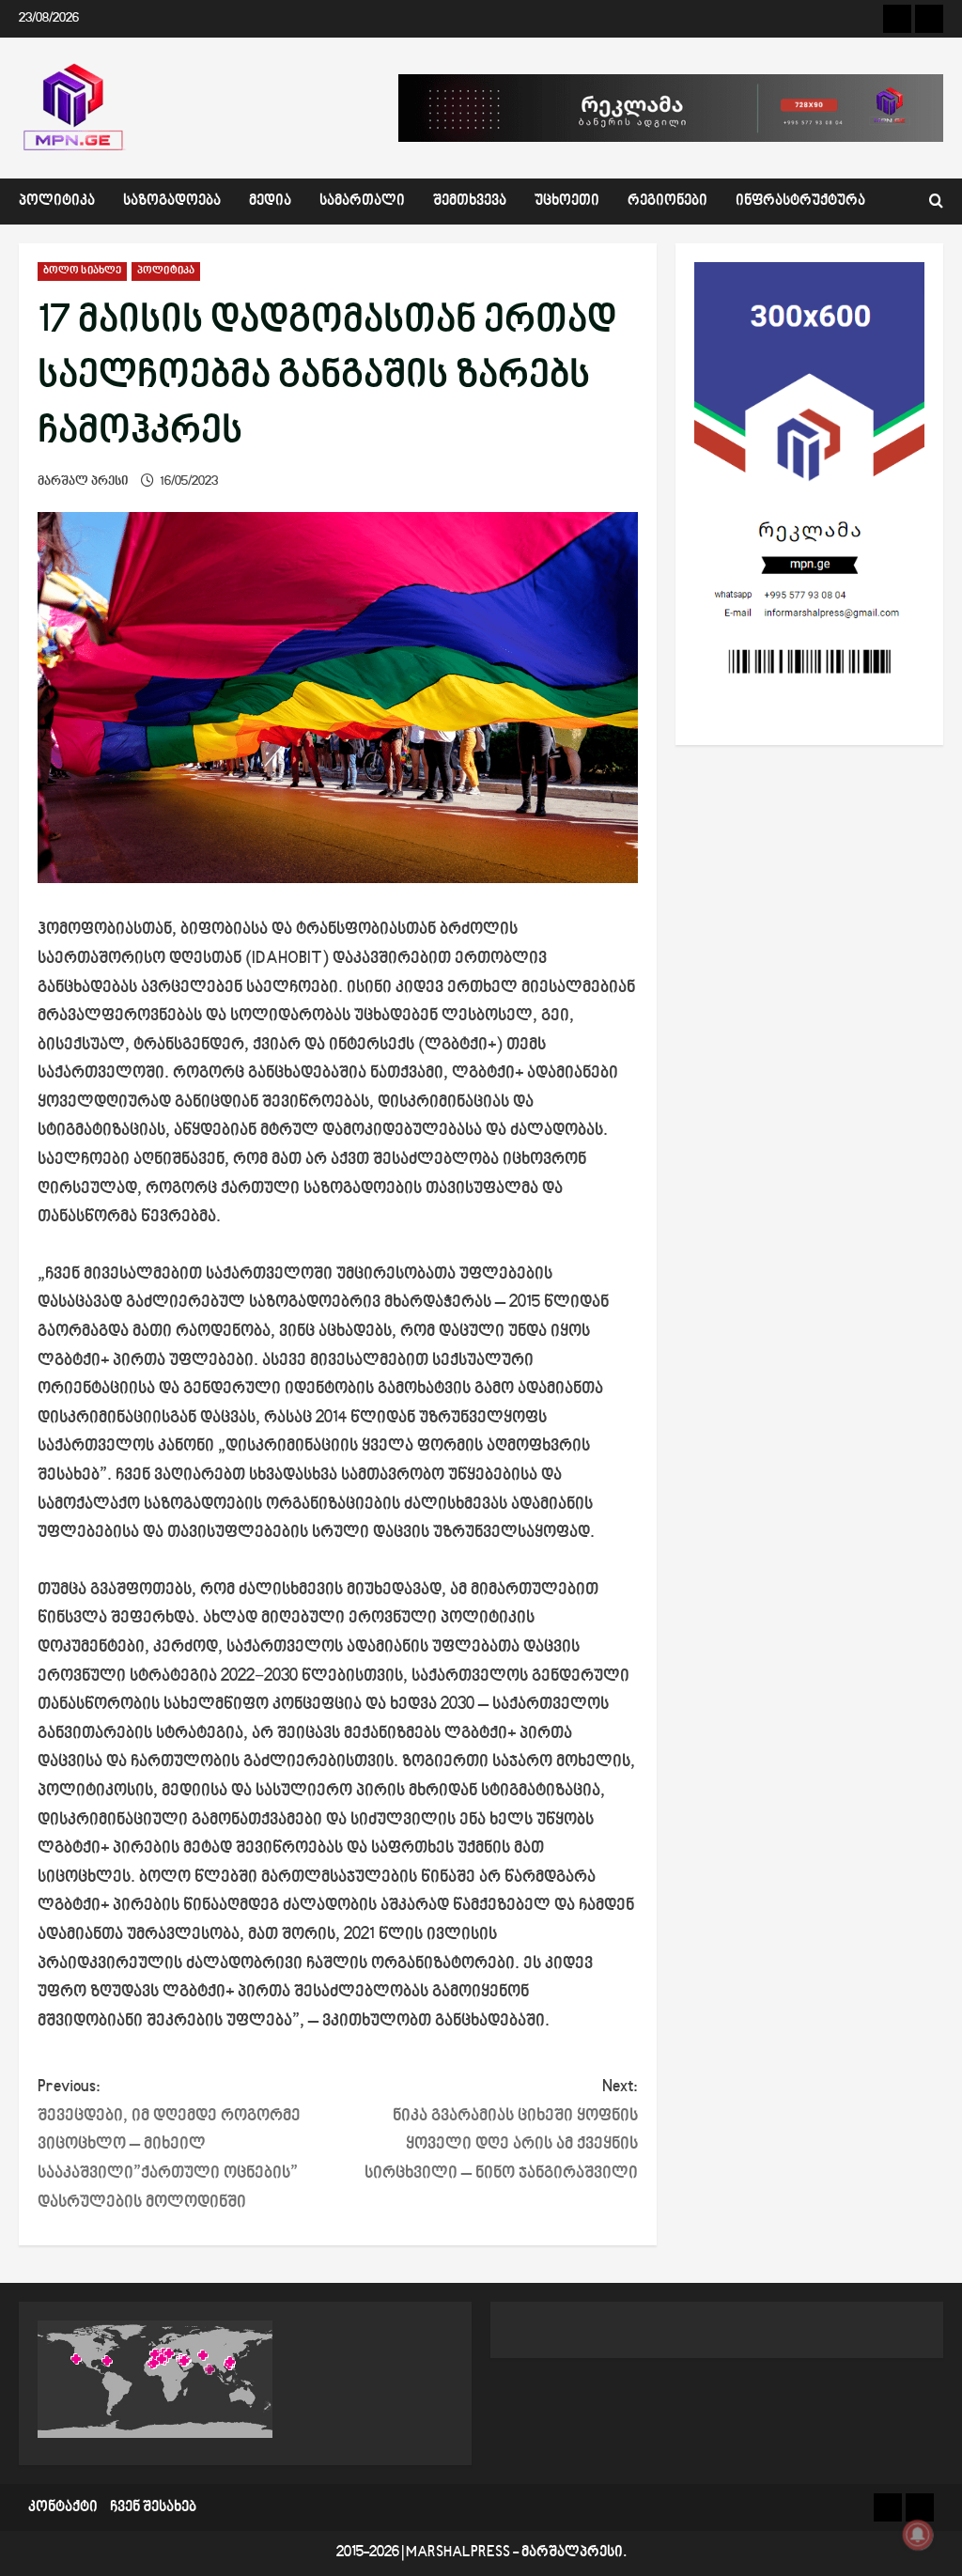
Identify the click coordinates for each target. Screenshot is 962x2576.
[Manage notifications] (918, 2535)
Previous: (169, 2144)
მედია (270, 202)
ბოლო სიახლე (82, 271)
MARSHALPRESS (458, 2553)
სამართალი (362, 202)
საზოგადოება (172, 202)
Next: (501, 2130)
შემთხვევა (470, 202)
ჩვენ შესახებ (153, 2508)
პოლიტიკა (57, 202)
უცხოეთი (567, 202)
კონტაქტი (63, 2508)
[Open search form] (936, 202)
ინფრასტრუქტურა (800, 202)
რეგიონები (667, 202)
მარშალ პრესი (83, 481)
